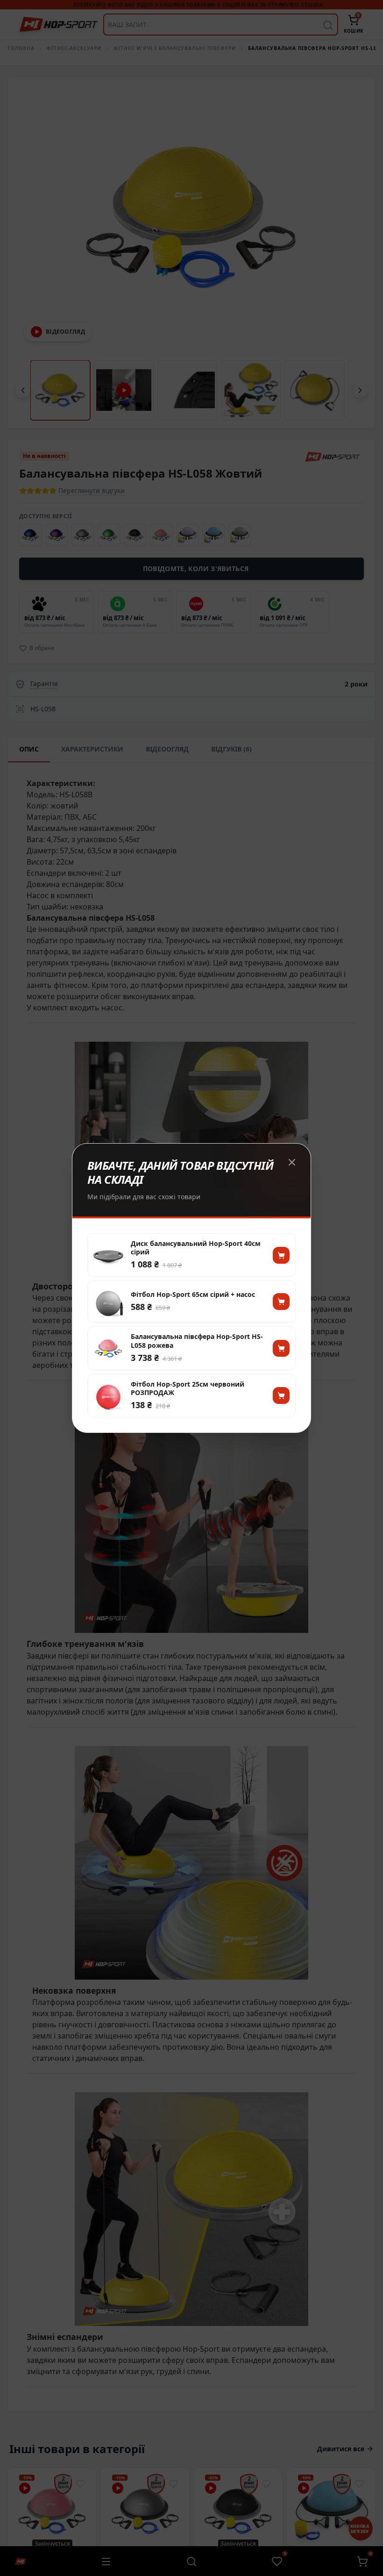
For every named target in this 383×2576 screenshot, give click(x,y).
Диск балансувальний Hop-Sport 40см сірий (196, 1248)
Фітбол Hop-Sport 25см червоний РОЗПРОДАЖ (188, 1388)
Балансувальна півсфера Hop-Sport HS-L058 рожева (197, 1341)
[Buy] (281, 1255)
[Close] (292, 1162)
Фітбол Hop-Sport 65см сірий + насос (193, 1295)
